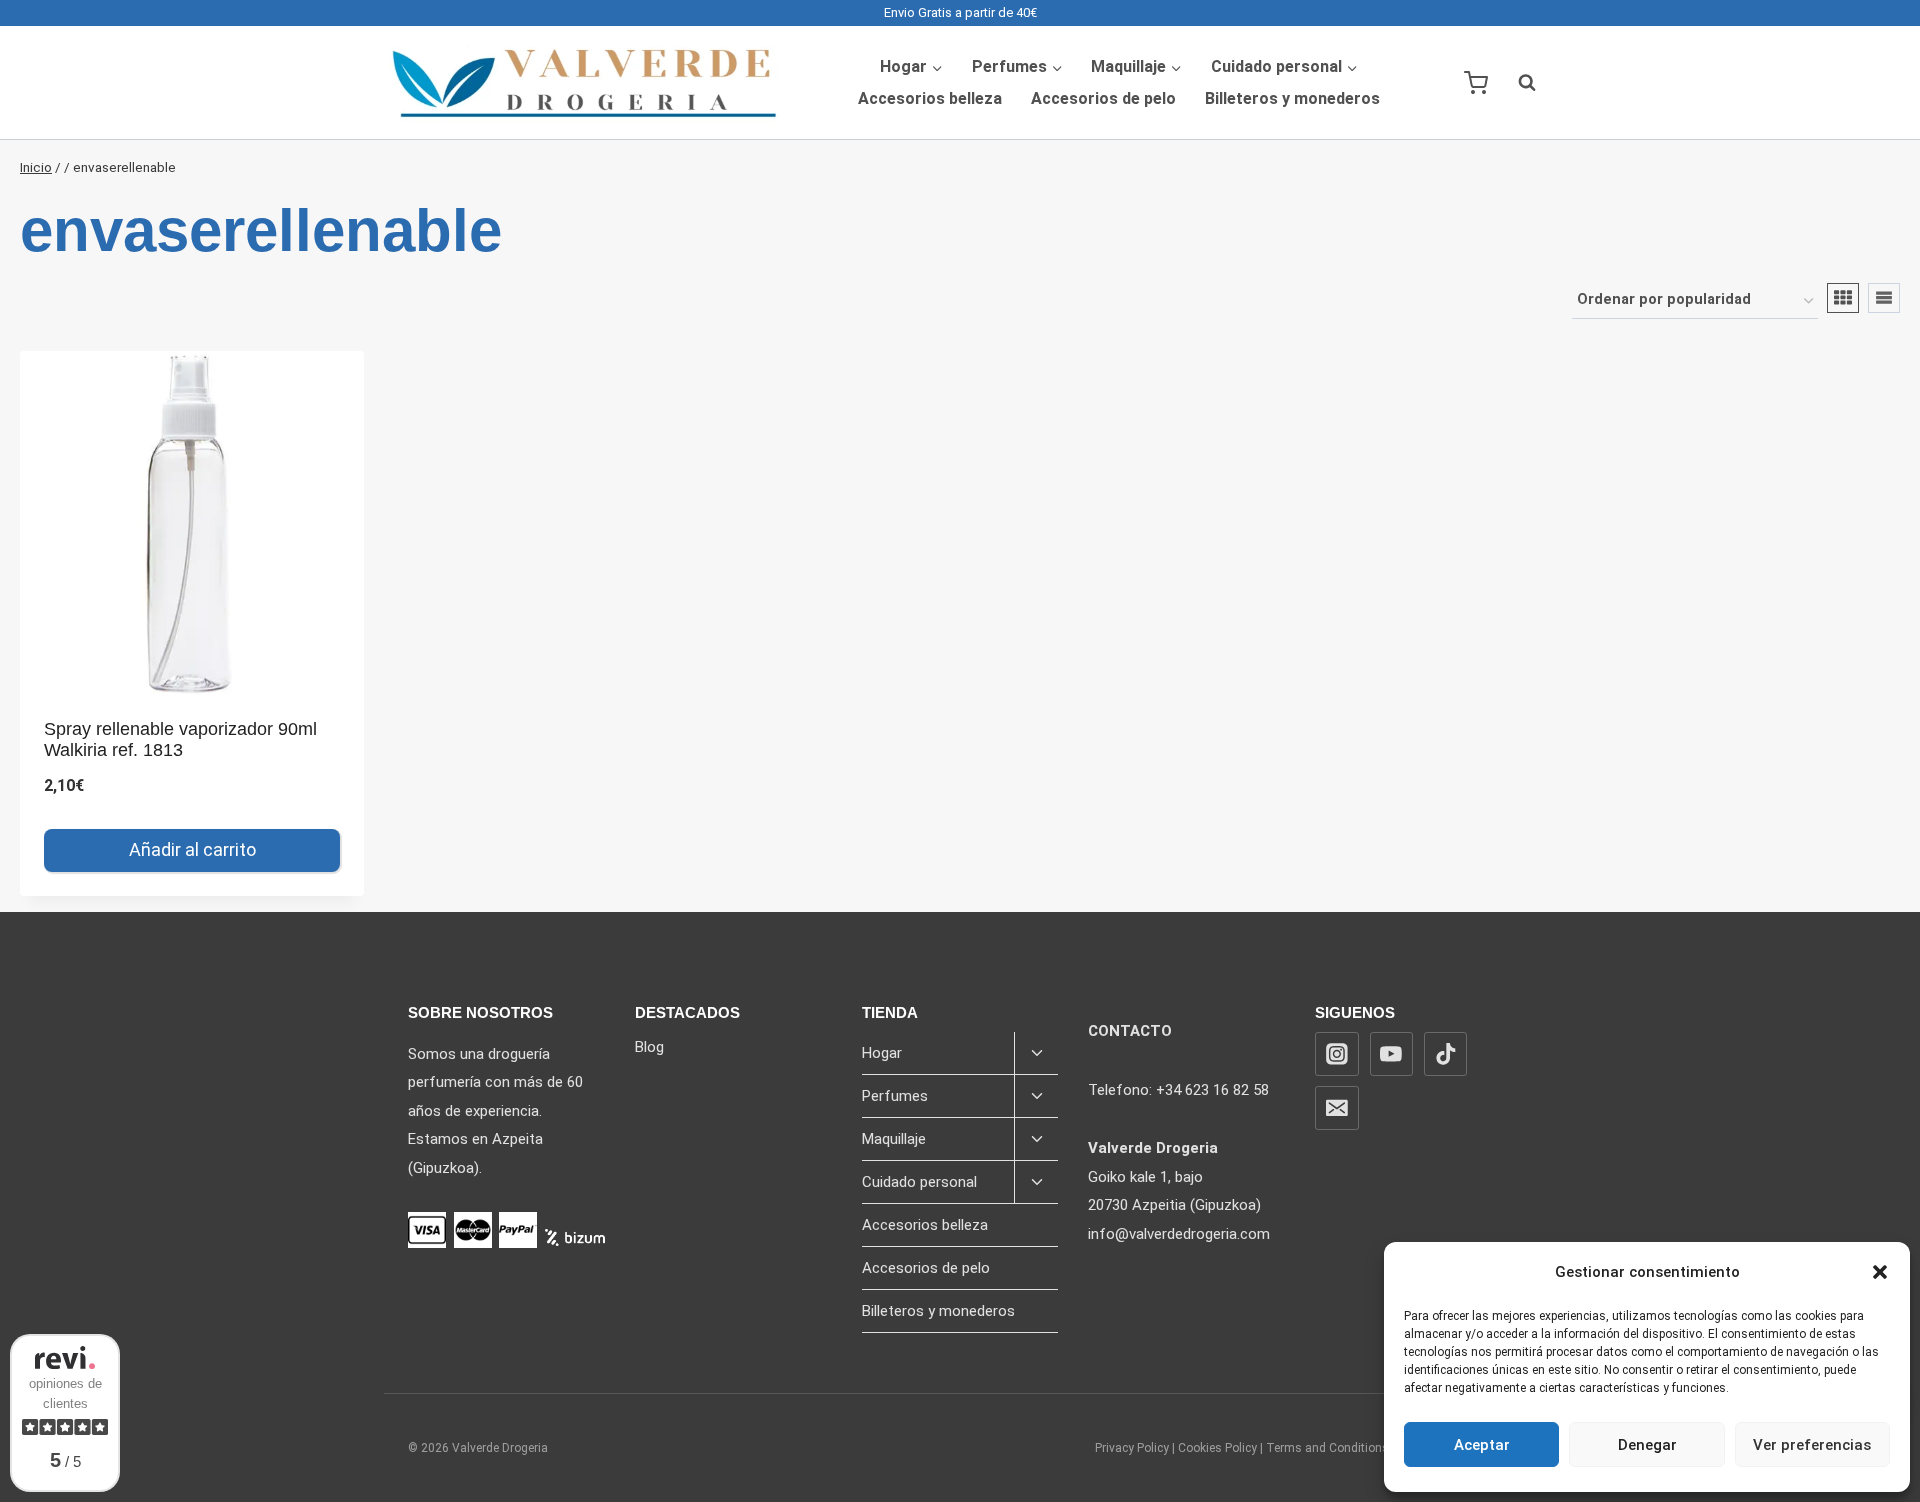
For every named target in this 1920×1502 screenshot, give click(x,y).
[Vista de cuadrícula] (1843, 298)
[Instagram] (1337, 1054)
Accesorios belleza (930, 98)
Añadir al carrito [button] (192, 849)
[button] (1880, 1272)
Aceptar (1482, 1445)
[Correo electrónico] (1337, 1108)
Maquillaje (894, 1139)
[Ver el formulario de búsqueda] (1517, 83)
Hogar (882, 1053)
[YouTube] (1392, 1054)
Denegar (1647, 1445)
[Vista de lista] (1884, 298)
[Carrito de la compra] (1476, 83)
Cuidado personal (919, 1182)
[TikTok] (1446, 1054)
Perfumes (895, 1096)
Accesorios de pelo (1103, 98)
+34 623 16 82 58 (1212, 1090)
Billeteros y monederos (1292, 98)
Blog (649, 1047)
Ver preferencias (1812, 1445)
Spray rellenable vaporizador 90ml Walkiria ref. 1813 (180, 740)
